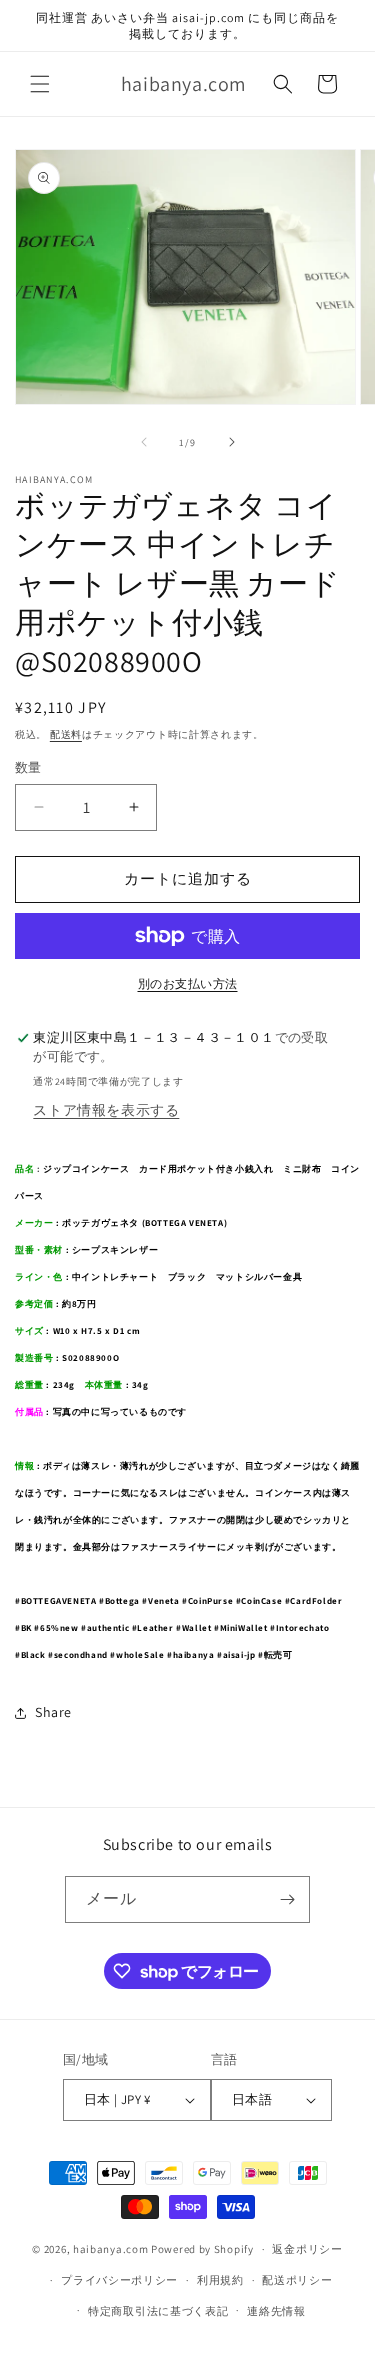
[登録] (287, 1899)
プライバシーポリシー (119, 2280)
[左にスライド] (144, 442)
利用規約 (220, 2280)
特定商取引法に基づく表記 (158, 2311)
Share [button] (53, 1712)
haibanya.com (110, 2249)
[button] (40, 84)
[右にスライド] (232, 442)
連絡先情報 (276, 2311)
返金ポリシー (307, 2249)
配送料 (66, 734)
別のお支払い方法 (188, 983)
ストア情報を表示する (106, 1110)
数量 (28, 767)
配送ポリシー (297, 2280)
